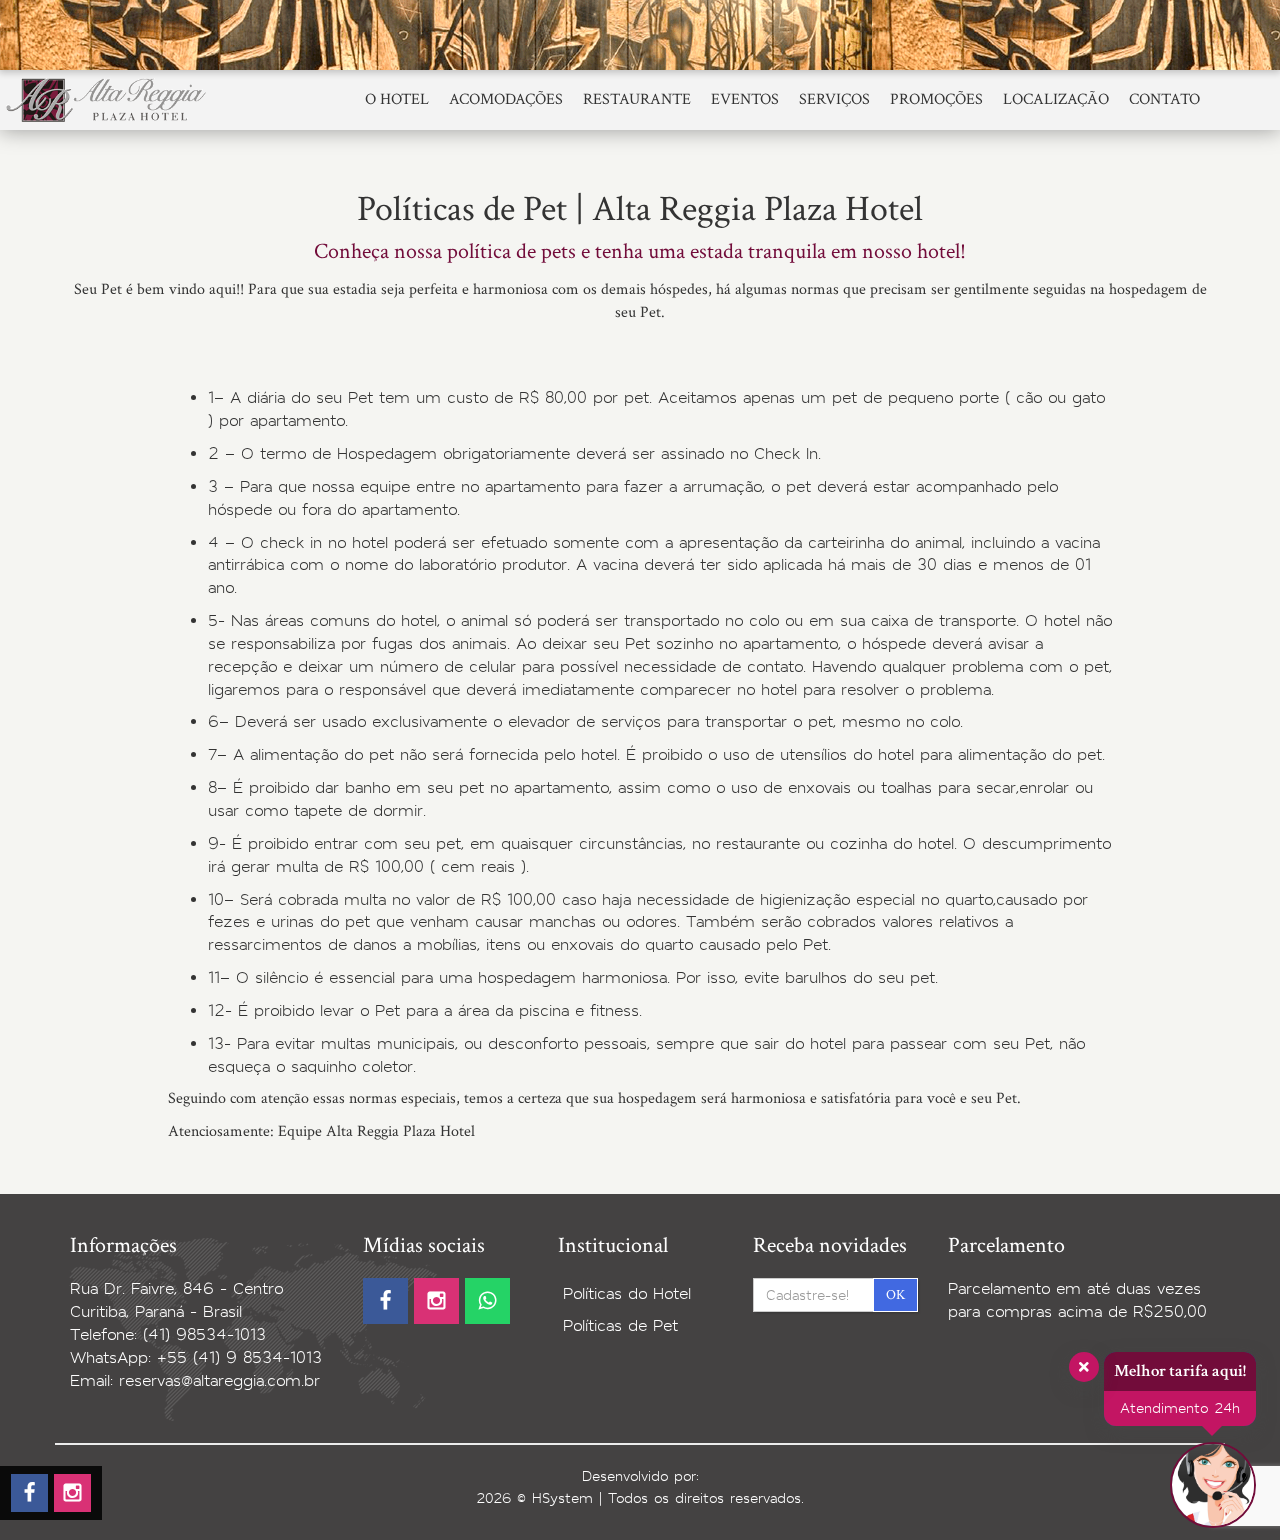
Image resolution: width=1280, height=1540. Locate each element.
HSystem (562, 1498)
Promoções (936, 99)
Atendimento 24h (1180, 1408)
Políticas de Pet (620, 1325)
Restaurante (637, 99)
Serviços (834, 99)
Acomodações (506, 99)
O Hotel (397, 99)
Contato (1164, 99)
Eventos (745, 99)
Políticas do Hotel (627, 1293)
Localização (1056, 99)
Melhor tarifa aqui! (1180, 1371)
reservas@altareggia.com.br (219, 1380)
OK (895, 1295)
